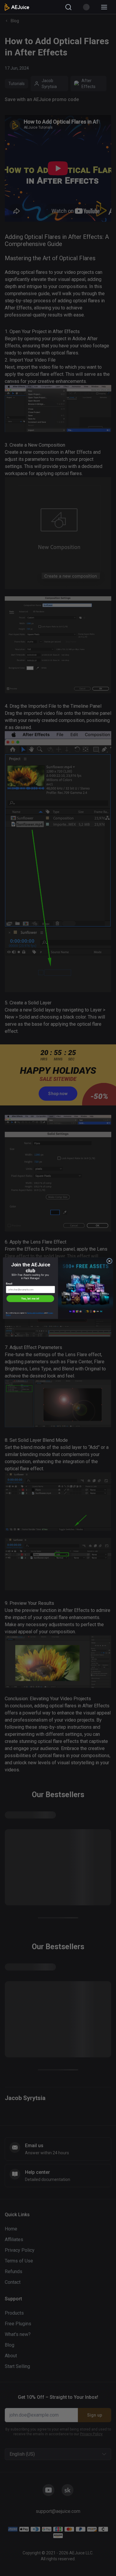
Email (9, 1284)
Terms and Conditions (36, 1313)
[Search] (68, 7)
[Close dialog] (109, 1261)
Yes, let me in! (30, 1298)
